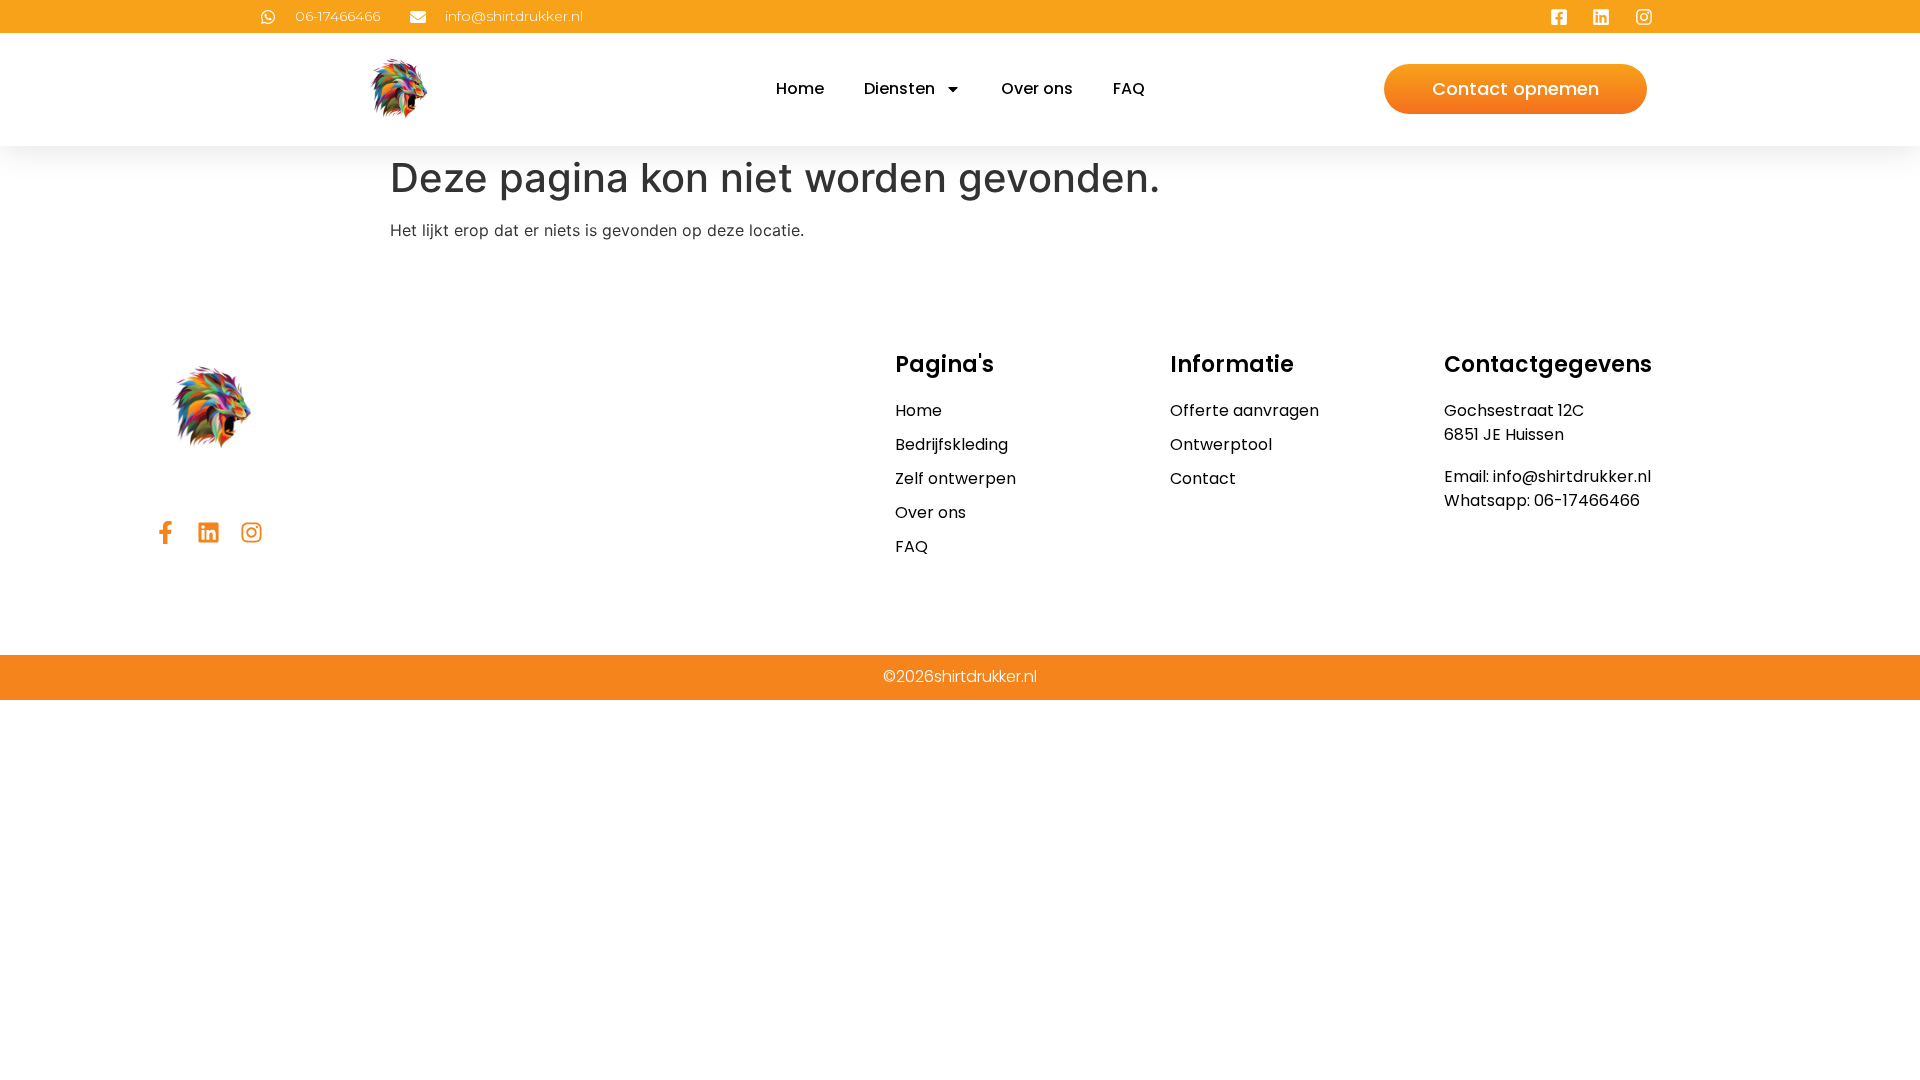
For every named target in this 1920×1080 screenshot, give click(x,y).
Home (800, 88)
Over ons (1037, 88)
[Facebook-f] (165, 532)
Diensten (899, 88)
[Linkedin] (208, 532)
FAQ (1129, 88)
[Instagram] (251, 532)
